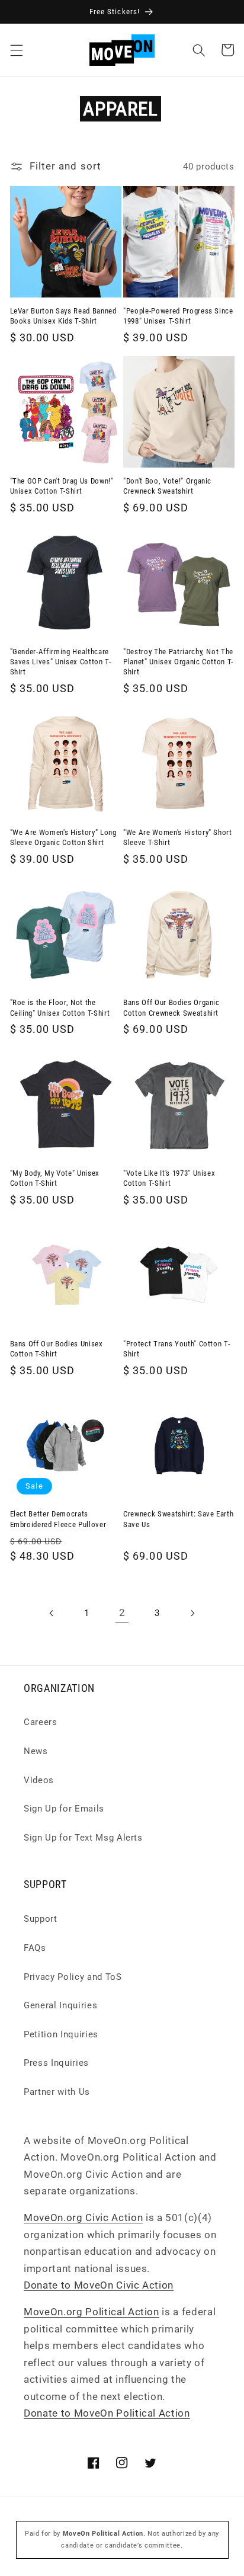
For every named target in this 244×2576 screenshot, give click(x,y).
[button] (16, 50)
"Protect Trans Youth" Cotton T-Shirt (176, 1349)
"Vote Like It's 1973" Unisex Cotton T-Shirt (169, 1178)
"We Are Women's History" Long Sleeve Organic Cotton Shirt (63, 837)
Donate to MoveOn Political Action (107, 2413)
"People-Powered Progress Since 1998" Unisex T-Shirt (178, 316)
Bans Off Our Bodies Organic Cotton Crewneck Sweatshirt (171, 1007)
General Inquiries (60, 2005)
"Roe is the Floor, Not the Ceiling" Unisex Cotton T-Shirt (60, 1007)
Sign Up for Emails (64, 1809)
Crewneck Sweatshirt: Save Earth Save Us (178, 1519)
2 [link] (122, 1613)
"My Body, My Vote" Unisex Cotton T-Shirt (55, 1178)
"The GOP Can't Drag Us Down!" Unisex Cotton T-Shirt (62, 486)
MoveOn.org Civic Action (83, 2218)
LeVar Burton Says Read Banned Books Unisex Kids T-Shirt (63, 316)
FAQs (35, 1948)
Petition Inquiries (61, 2034)
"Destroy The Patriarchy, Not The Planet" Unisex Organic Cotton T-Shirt (178, 662)
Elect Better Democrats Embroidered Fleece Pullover (58, 1519)
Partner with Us (57, 2092)
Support (41, 1919)
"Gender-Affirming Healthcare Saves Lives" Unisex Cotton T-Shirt (61, 662)
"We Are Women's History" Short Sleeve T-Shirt (178, 837)
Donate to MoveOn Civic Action (99, 2285)
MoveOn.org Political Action (91, 2312)
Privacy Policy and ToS (73, 1977)
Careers (41, 1722)
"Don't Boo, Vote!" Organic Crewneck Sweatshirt (167, 486)
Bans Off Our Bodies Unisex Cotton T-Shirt (57, 1349)
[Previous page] (52, 1613)
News (36, 1751)
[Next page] (192, 1613)
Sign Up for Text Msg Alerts (83, 1838)
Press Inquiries (56, 2063)
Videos (39, 1780)
